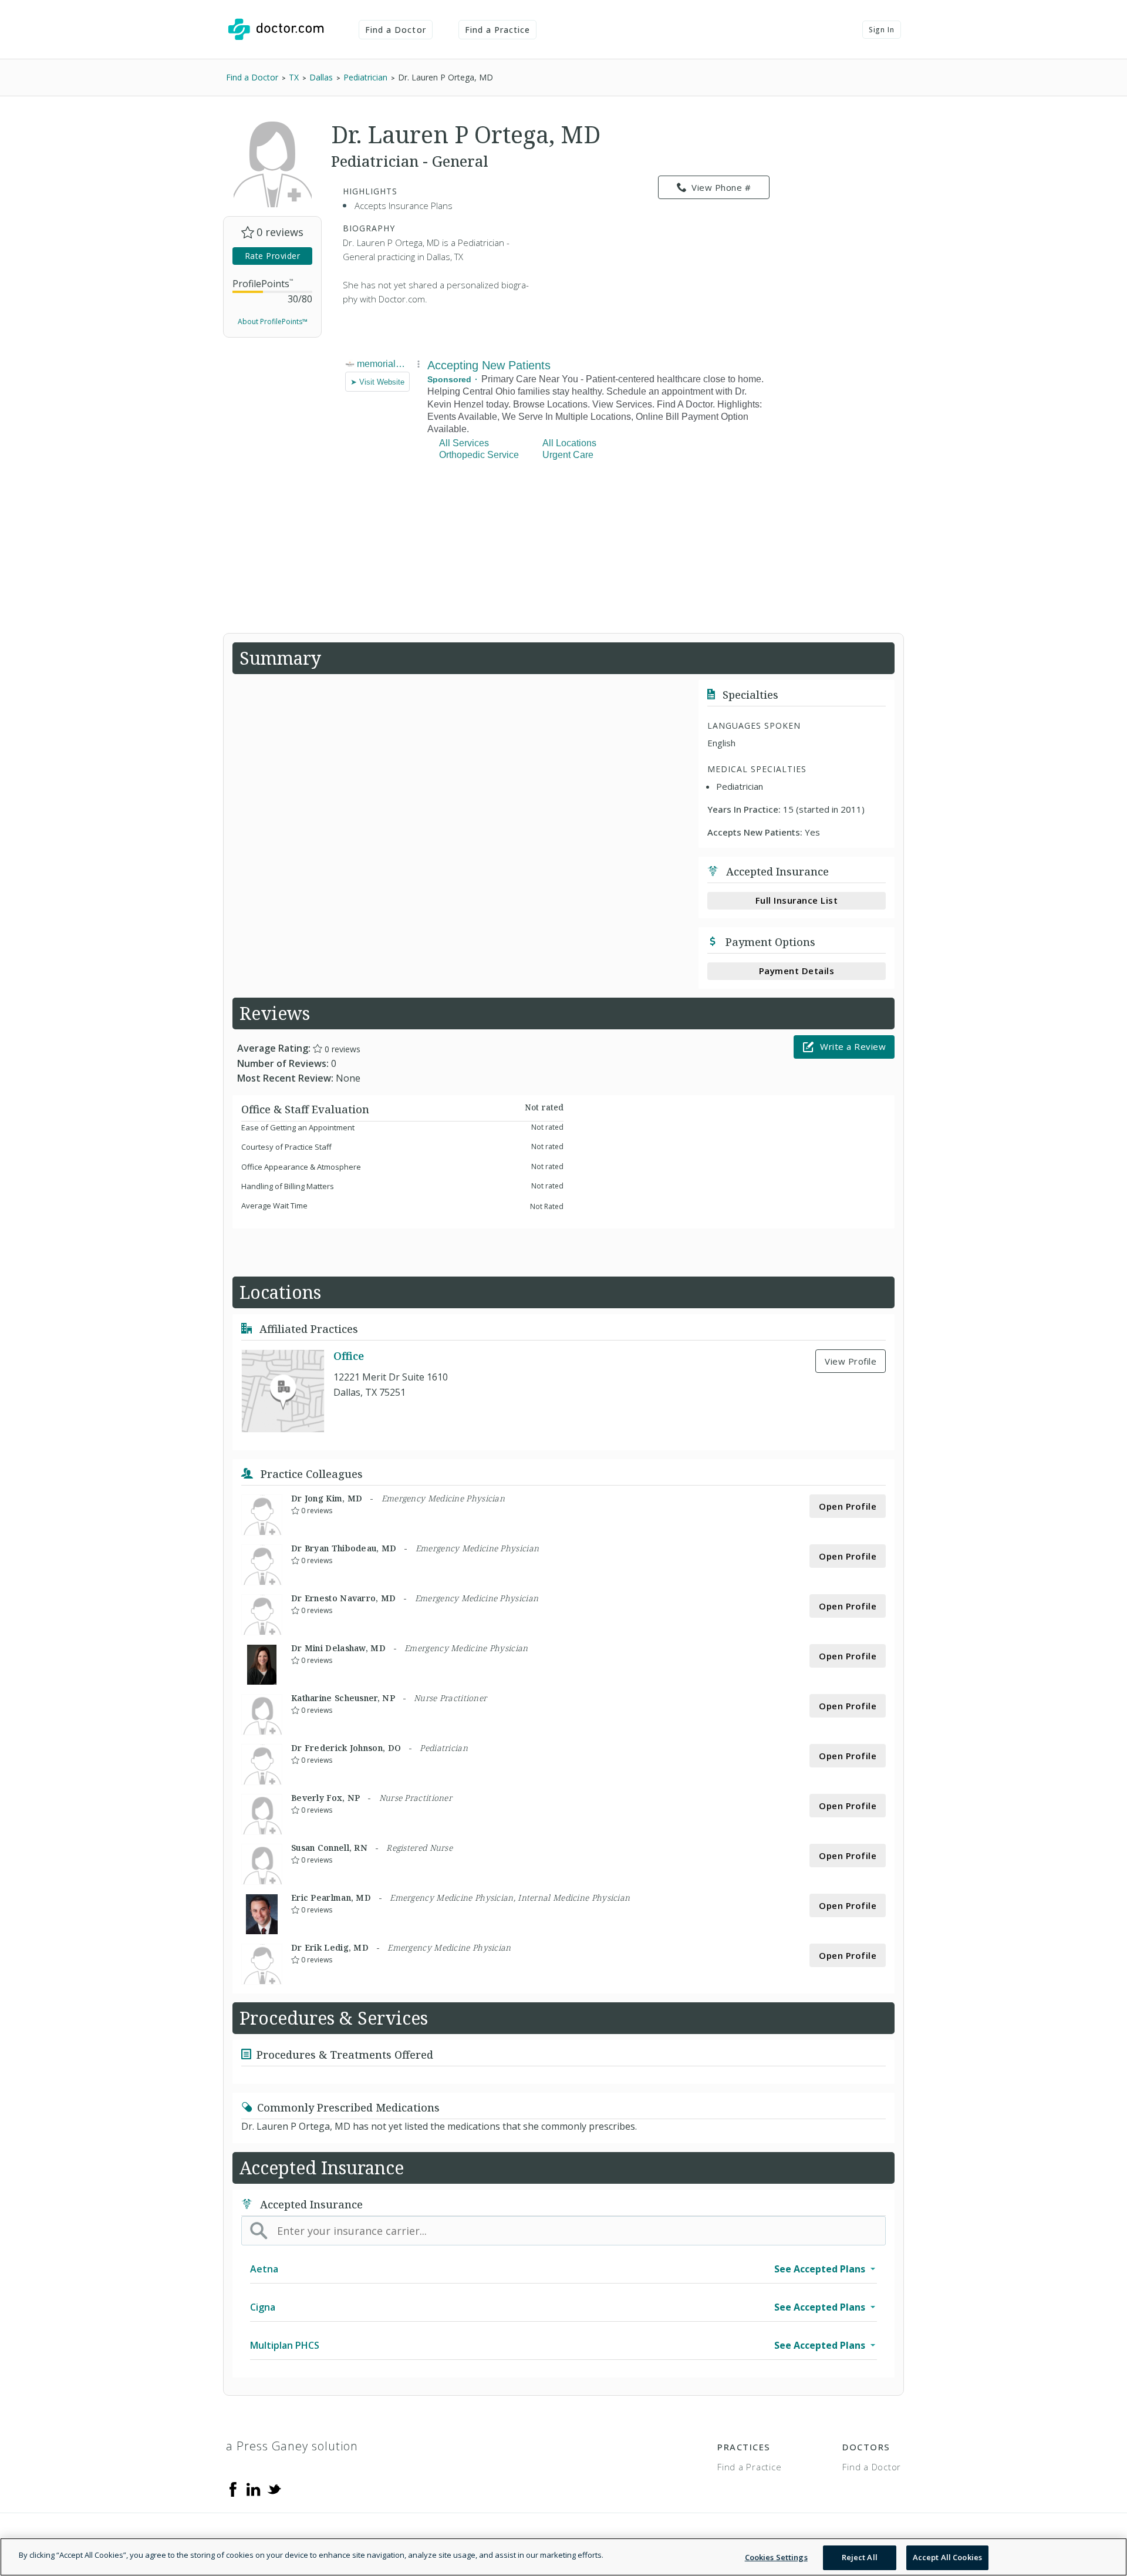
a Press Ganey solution (292, 2446)
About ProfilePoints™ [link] (273, 321)
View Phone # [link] (721, 187)
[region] (563, 2557)
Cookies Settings (776, 2557)
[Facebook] (233, 2489)
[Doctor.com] (276, 29)
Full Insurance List (797, 900)
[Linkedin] (254, 2489)
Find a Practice (498, 30)
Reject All (860, 2557)
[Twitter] (274, 2489)
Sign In (882, 30)
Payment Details (797, 971)
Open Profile (848, 1506)
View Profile (851, 1361)
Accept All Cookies (947, 2557)
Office (349, 1356)
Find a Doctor (396, 30)
